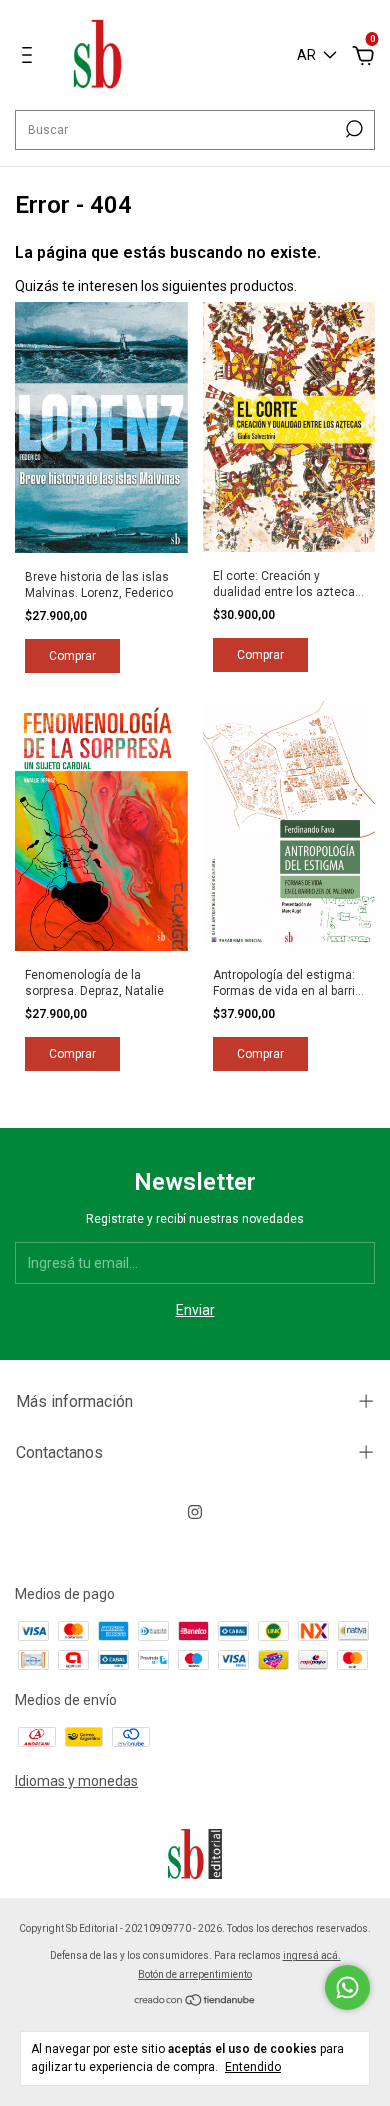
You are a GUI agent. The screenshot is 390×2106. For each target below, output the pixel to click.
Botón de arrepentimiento (195, 1974)
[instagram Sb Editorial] (195, 1512)
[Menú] (30, 58)
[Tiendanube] (195, 2002)
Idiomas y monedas (76, 1781)
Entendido (253, 2067)
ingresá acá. (312, 1955)
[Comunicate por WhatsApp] (347, 1987)
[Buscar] (352, 129)
